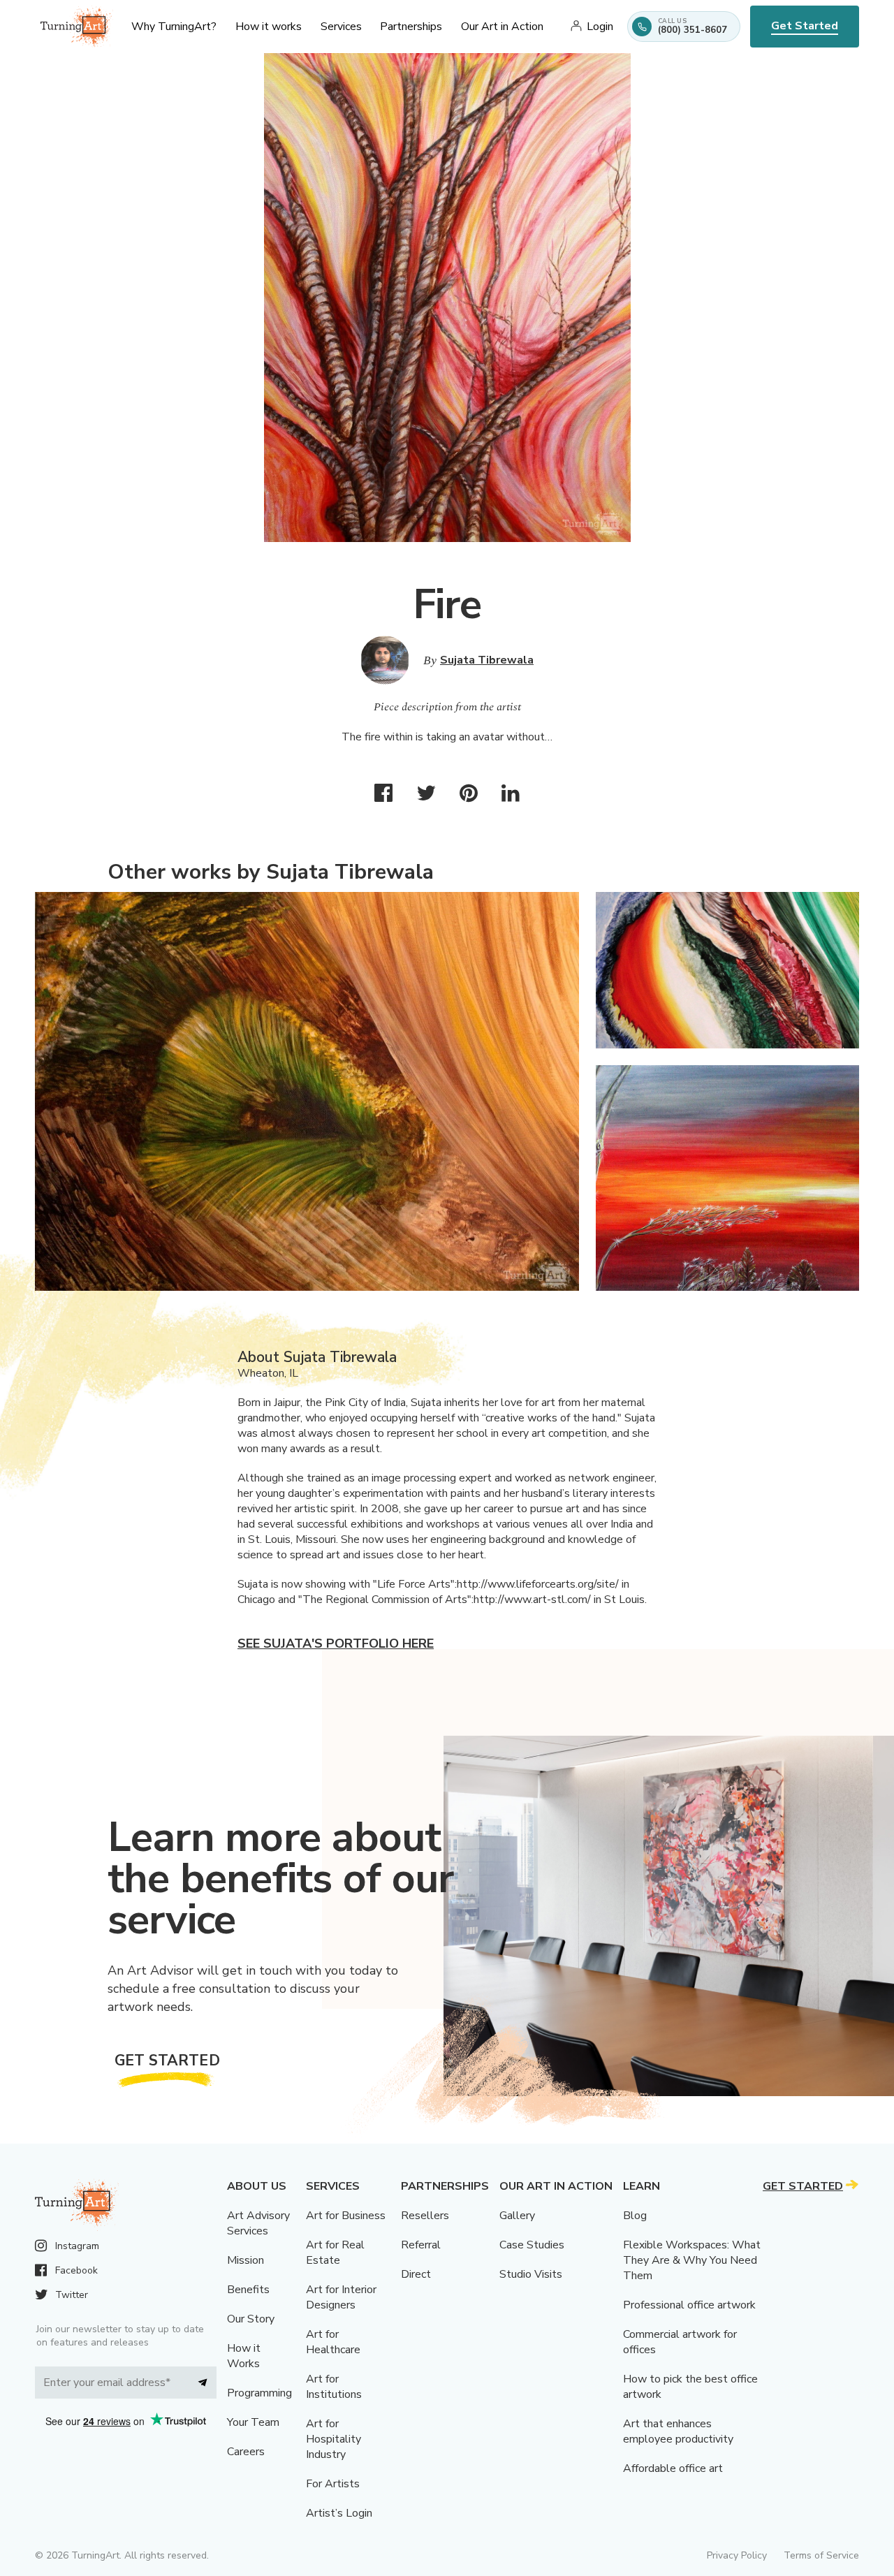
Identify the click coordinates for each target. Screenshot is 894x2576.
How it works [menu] (269, 27)
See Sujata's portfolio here (336, 1644)
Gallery (517, 2216)
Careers (246, 2452)
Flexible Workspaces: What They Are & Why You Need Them (692, 2260)
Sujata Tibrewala (487, 660)
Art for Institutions (334, 2387)
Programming (259, 2393)
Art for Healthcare (333, 2342)
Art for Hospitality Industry (334, 2439)
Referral (421, 2245)
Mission (246, 2260)
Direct (416, 2274)
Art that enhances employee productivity (678, 2431)
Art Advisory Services (258, 2223)
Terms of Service (821, 2555)
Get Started (805, 26)
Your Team (253, 2422)
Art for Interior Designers (341, 2297)
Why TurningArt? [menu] (174, 27)
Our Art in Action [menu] (502, 27)
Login (600, 27)
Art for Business (346, 2216)
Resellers (425, 2216)
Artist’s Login (339, 2513)
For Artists (333, 2484)
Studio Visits (531, 2274)
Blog (635, 2216)
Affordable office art (673, 2468)
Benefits (248, 2290)
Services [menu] (341, 27)
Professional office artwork (689, 2305)
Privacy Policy (737, 2555)
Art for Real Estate (335, 2253)
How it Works (244, 2356)
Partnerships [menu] (411, 27)
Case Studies (532, 2245)
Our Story (251, 2319)
